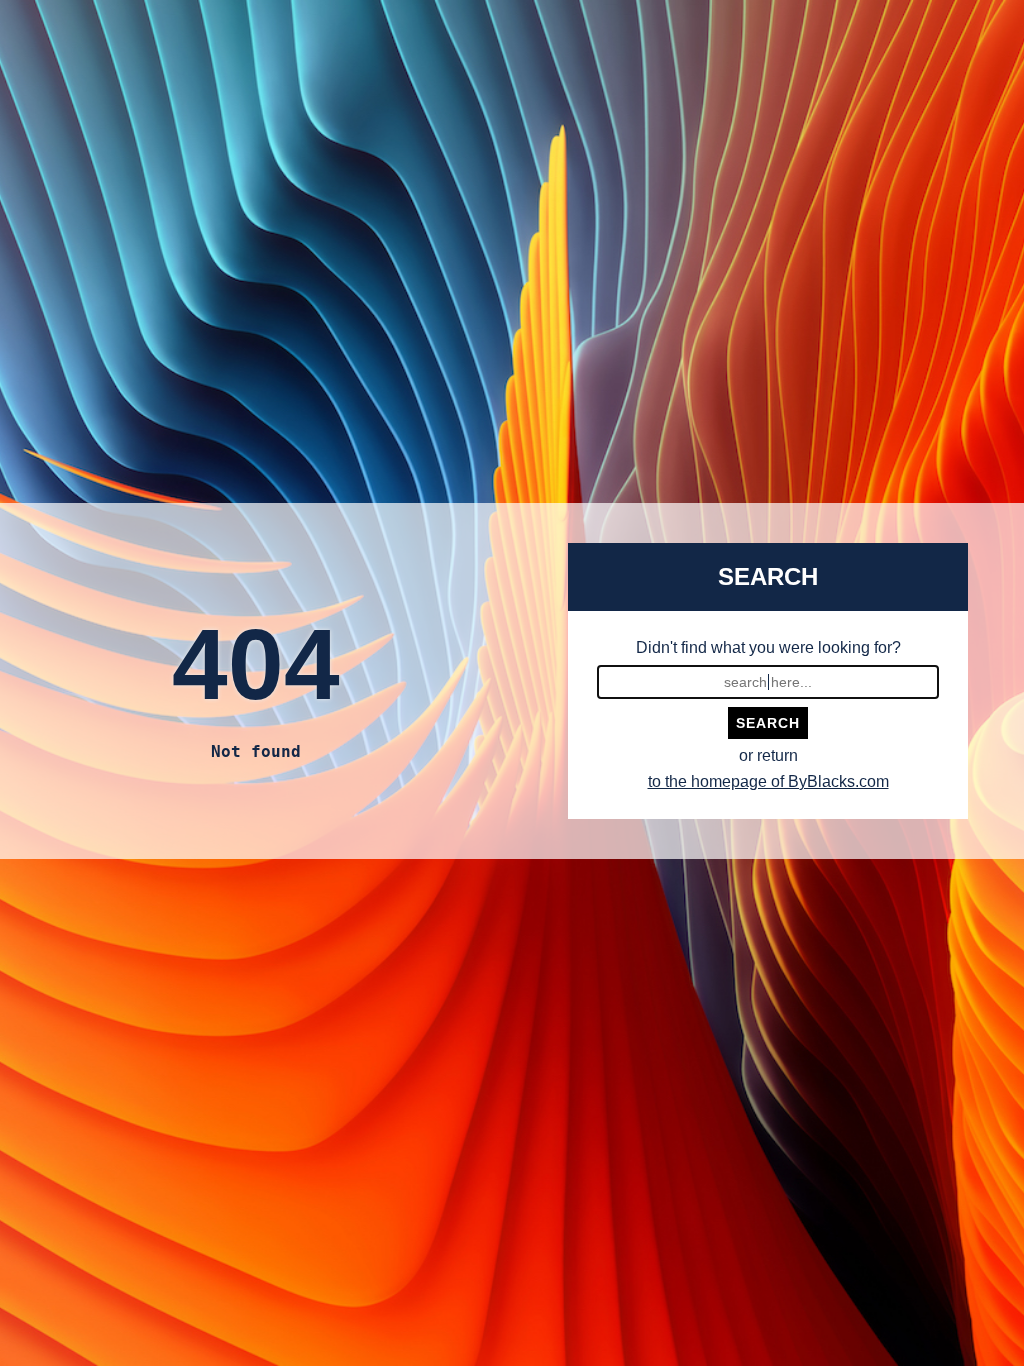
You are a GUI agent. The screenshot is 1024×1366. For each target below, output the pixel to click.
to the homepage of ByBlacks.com (768, 781)
